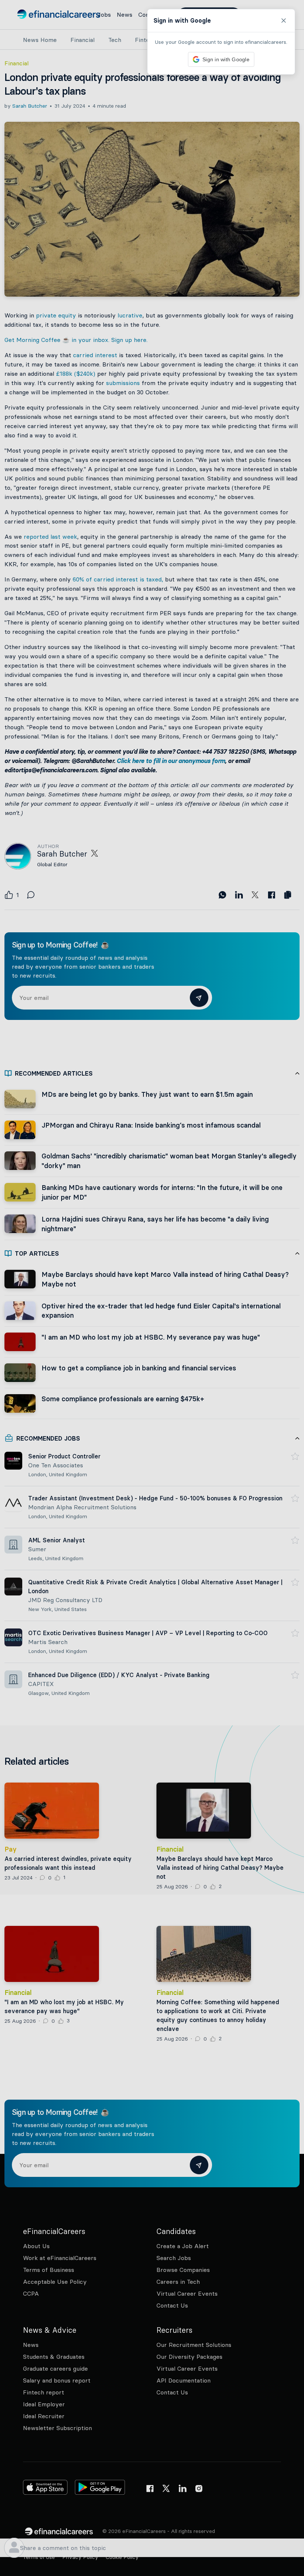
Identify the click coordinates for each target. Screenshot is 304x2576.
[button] (152, 1288)
